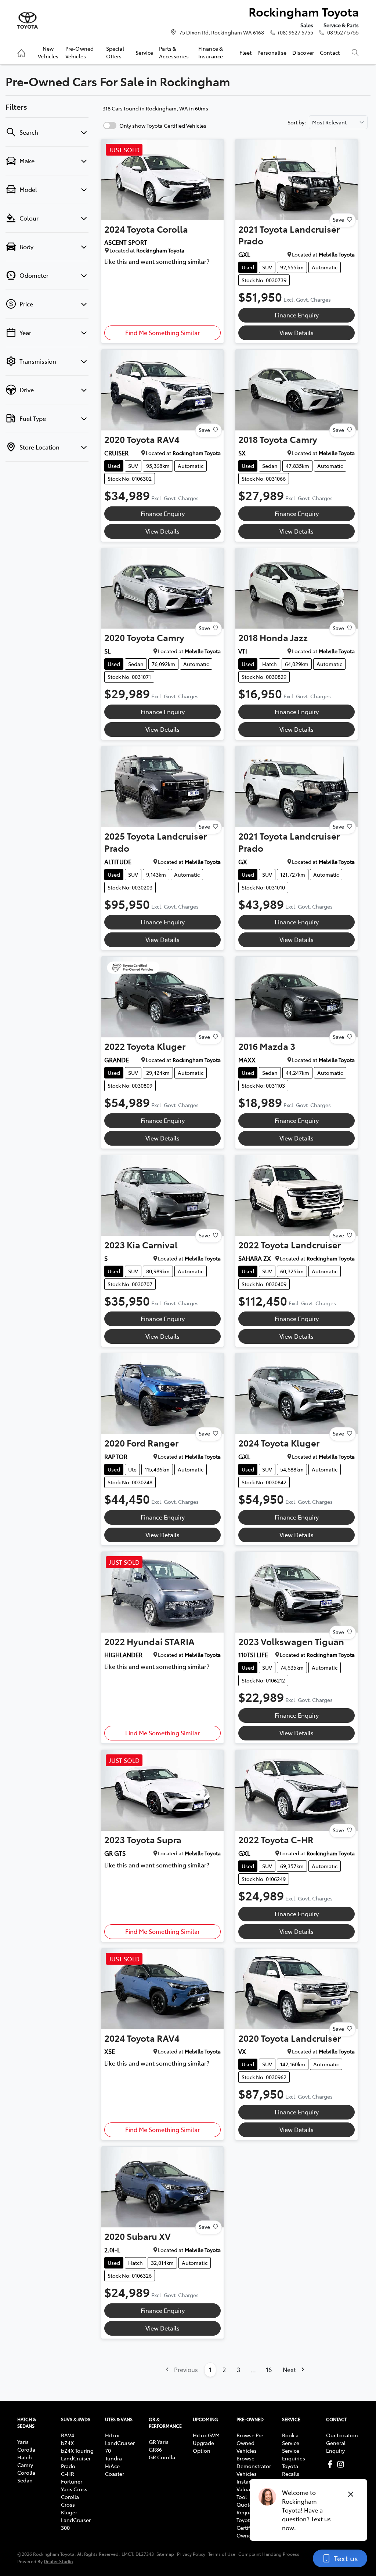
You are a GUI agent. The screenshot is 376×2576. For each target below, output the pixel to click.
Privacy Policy (191, 2554)
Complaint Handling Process (269, 2554)
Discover (303, 52)
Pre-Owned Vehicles (79, 52)
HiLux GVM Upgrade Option (206, 2443)
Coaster (115, 2474)
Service (144, 52)
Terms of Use (222, 2554)
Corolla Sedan (26, 2476)
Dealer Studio (58, 2561)
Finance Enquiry (297, 315)
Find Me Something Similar (162, 332)
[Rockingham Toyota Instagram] (342, 2464)
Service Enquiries (294, 2454)
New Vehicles (48, 52)
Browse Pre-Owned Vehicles (251, 2443)
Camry (25, 2465)
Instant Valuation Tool (248, 2489)
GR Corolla (162, 2457)
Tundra (113, 2458)
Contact (330, 52)
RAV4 (68, 2435)
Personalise (272, 52)
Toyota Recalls (291, 2470)
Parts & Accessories (174, 52)
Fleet (246, 52)
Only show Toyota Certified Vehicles (163, 125)
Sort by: (297, 122)
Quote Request (247, 2508)
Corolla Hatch (26, 2453)
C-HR (68, 2474)
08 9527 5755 (343, 32)
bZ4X (67, 2443)
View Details (297, 332)
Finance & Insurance (211, 52)
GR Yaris (159, 2442)
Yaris (23, 2442)
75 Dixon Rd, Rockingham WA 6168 (222, 32)
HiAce (112, 2466)
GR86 (155, 2449)
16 (269, 2369)
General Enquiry (336, 2447)
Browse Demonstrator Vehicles (254, 2466)
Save (338, 219)
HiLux (112, 2435)
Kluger (69, 2512)
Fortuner (72, 2481)
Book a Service (291, 2439)
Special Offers (115, 52)
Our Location (342, 2435)
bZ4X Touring (77, 2451)
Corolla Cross (70, 2501)
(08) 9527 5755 (296, 32)
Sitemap (165, 2554)
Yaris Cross (74, 2489)
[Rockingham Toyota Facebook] (331, 2464)
